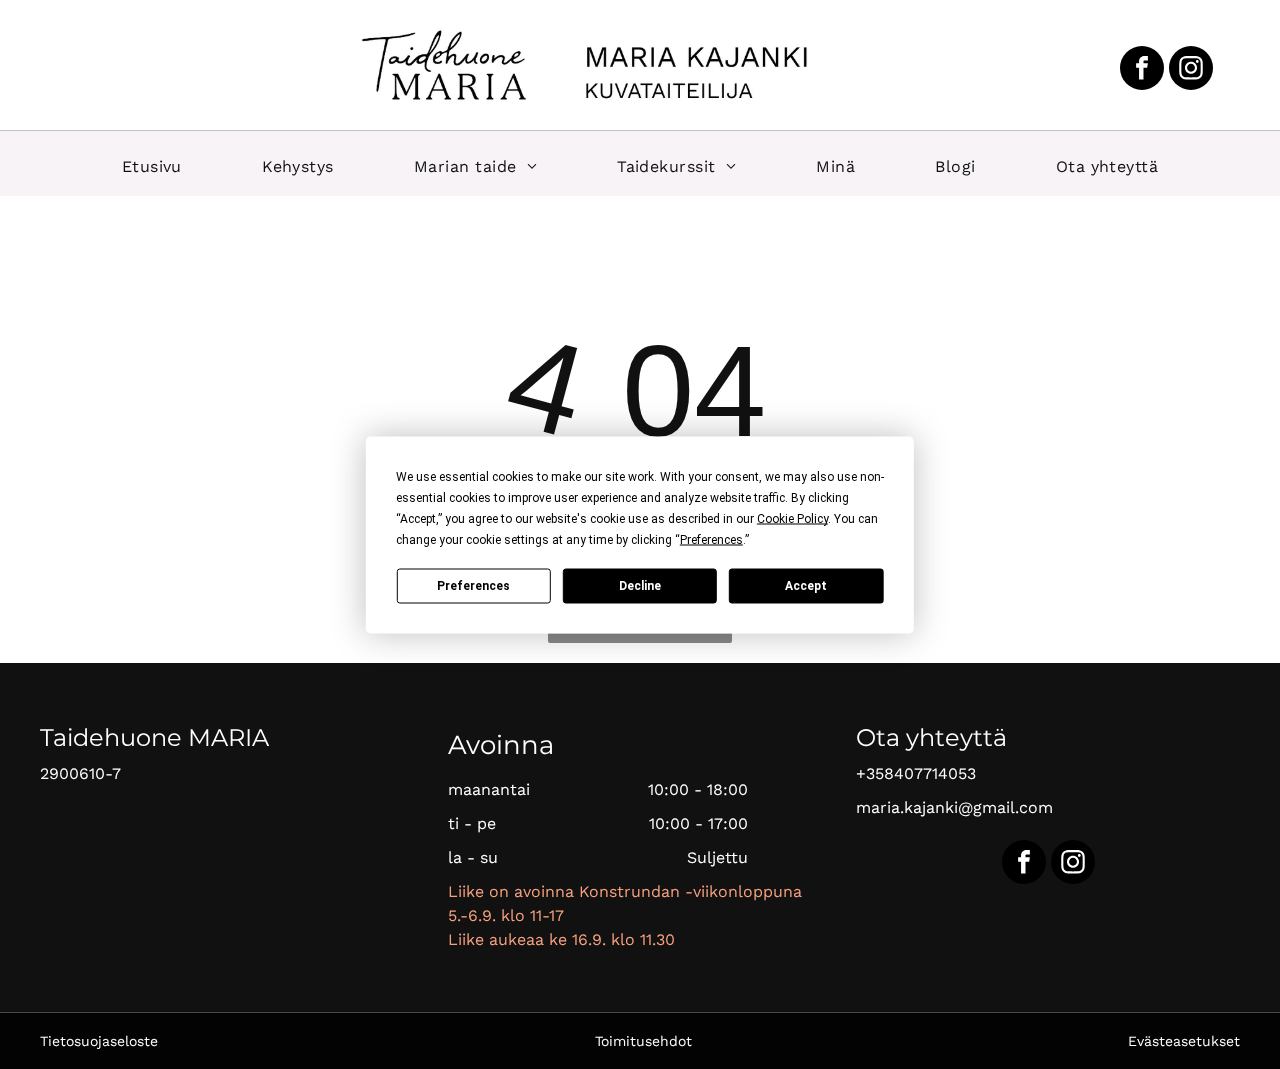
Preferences (473, 586)
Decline (640, 586)
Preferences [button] (711, 539)
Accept (806, 586)
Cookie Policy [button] (792, 518)
